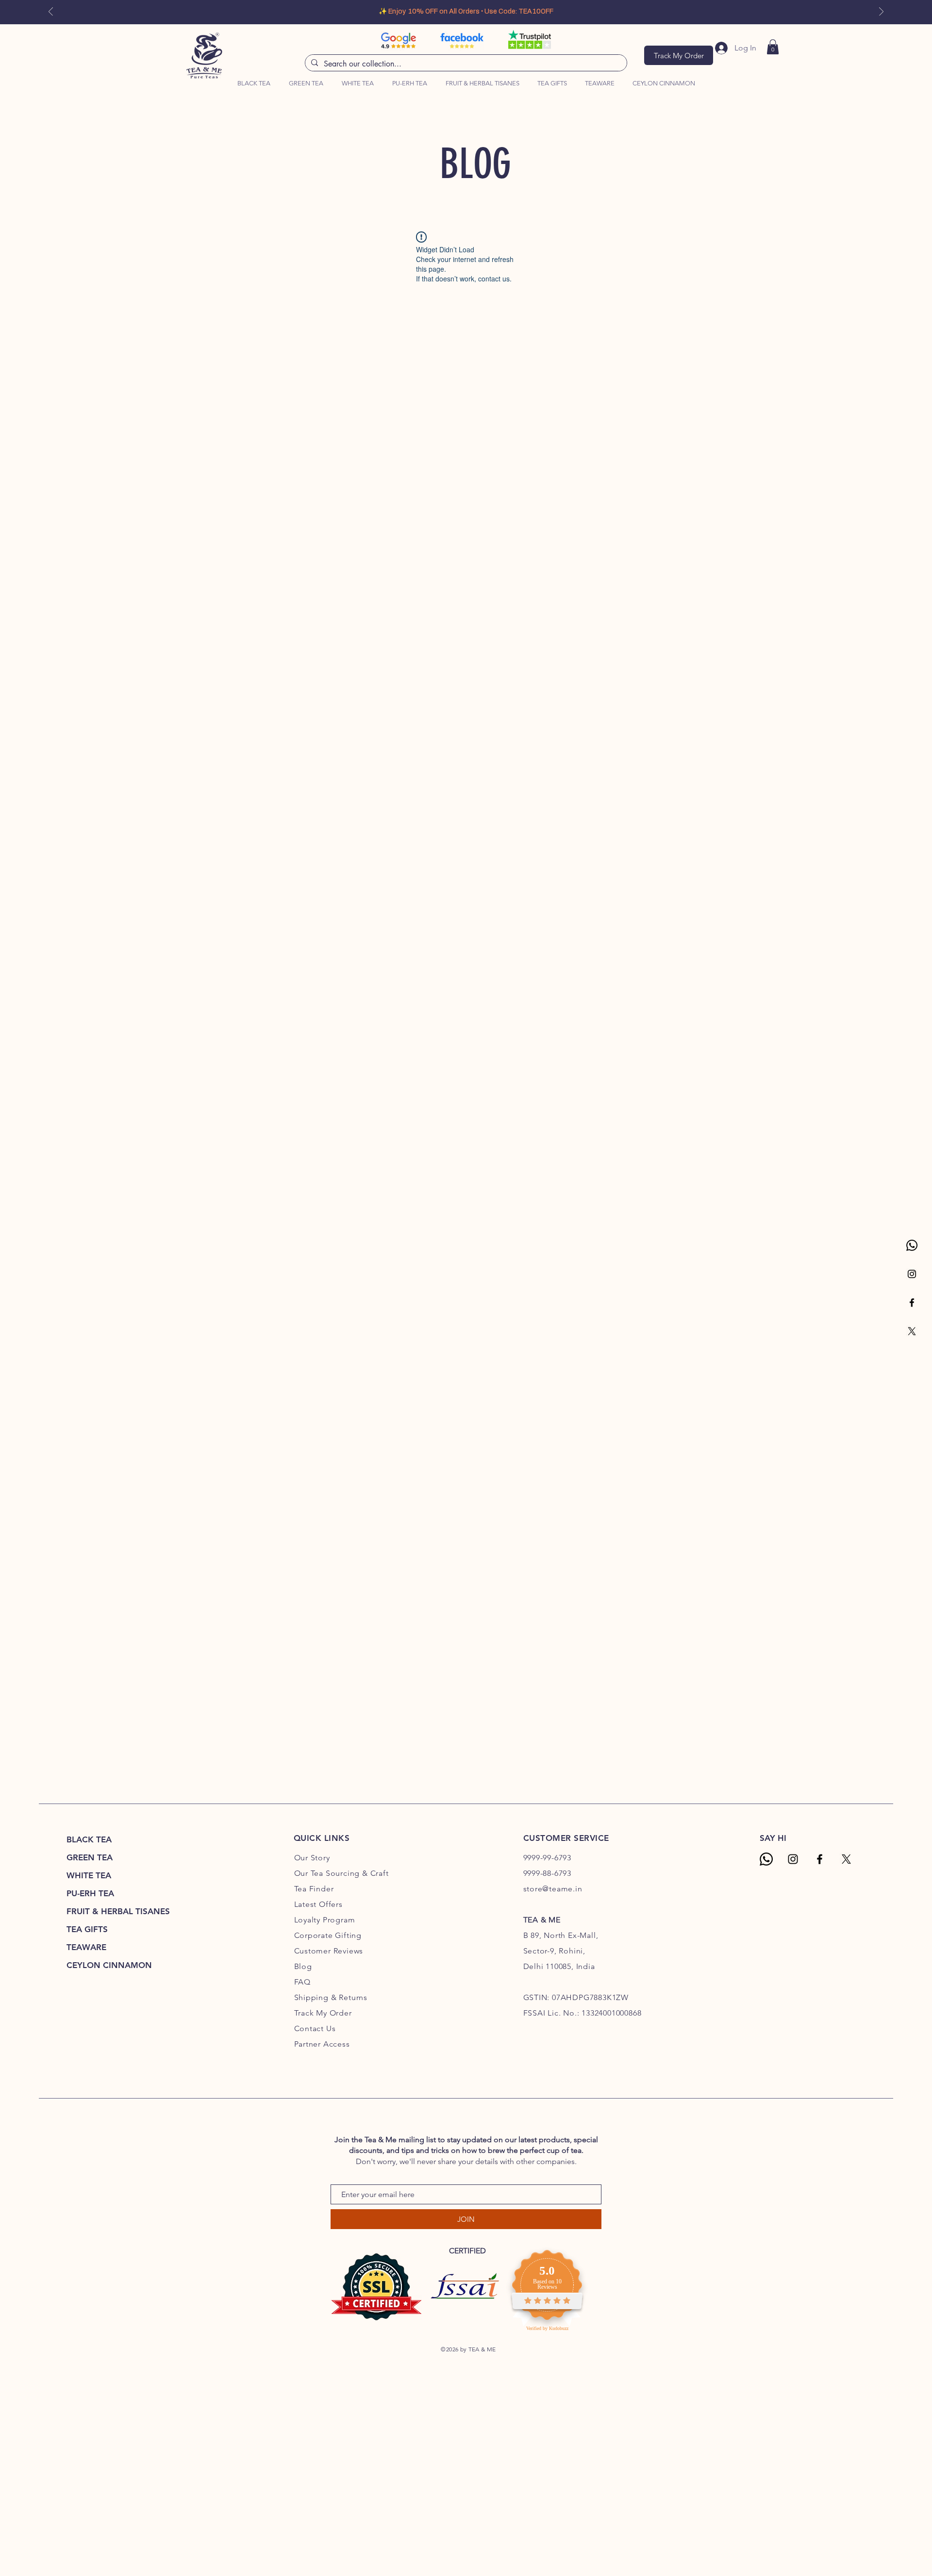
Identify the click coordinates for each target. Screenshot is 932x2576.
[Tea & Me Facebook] (912, 1303)
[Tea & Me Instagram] (912, 1274)
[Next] (881, 12)
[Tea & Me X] (912, 1331)
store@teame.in (553, 1889)
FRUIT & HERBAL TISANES (118, 1911)
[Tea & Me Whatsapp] (766, 1859)
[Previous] (51, 12)
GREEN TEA (90, 1857)
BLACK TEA (89, 1839)
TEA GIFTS (87, 1929)
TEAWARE (86, 1947)
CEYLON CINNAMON (109, 1965)
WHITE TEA (89, 1875)
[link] (773, 47)
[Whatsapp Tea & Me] (912, 1245)
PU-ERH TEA (90, 1893)
